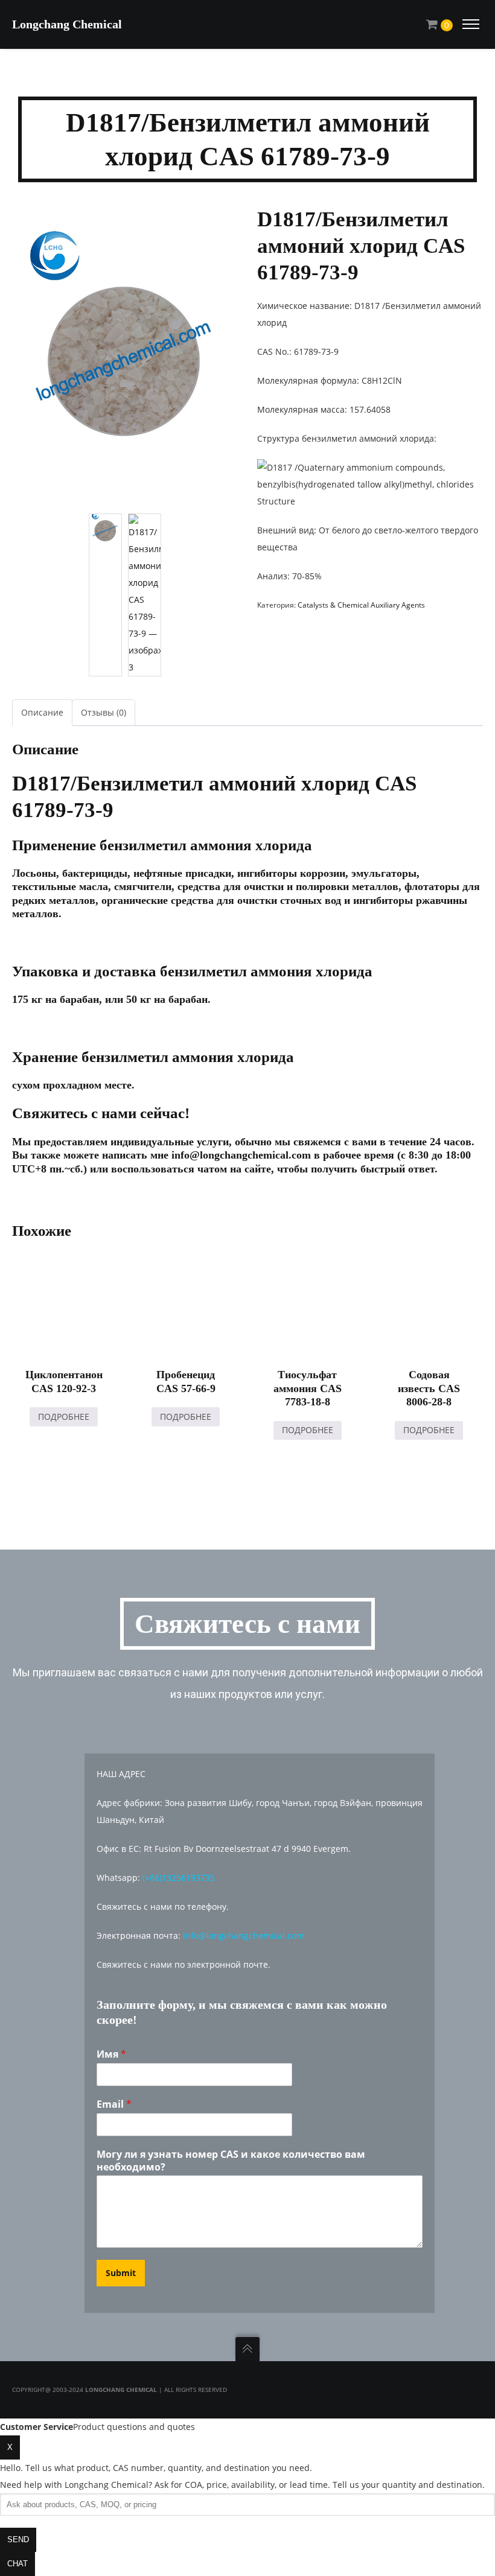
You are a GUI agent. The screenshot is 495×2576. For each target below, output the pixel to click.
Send (18, 2539)
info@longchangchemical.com (244, 1935)
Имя (111, 2054)
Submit (121, 2273)
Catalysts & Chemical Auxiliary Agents (361, 605)
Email (114, 2104)
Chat (18, 2564)
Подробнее (64, 1417)
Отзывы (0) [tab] (104, 712)
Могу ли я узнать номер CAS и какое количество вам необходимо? (231, 2161)
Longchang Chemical (67, 24)
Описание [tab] (42, 712)
